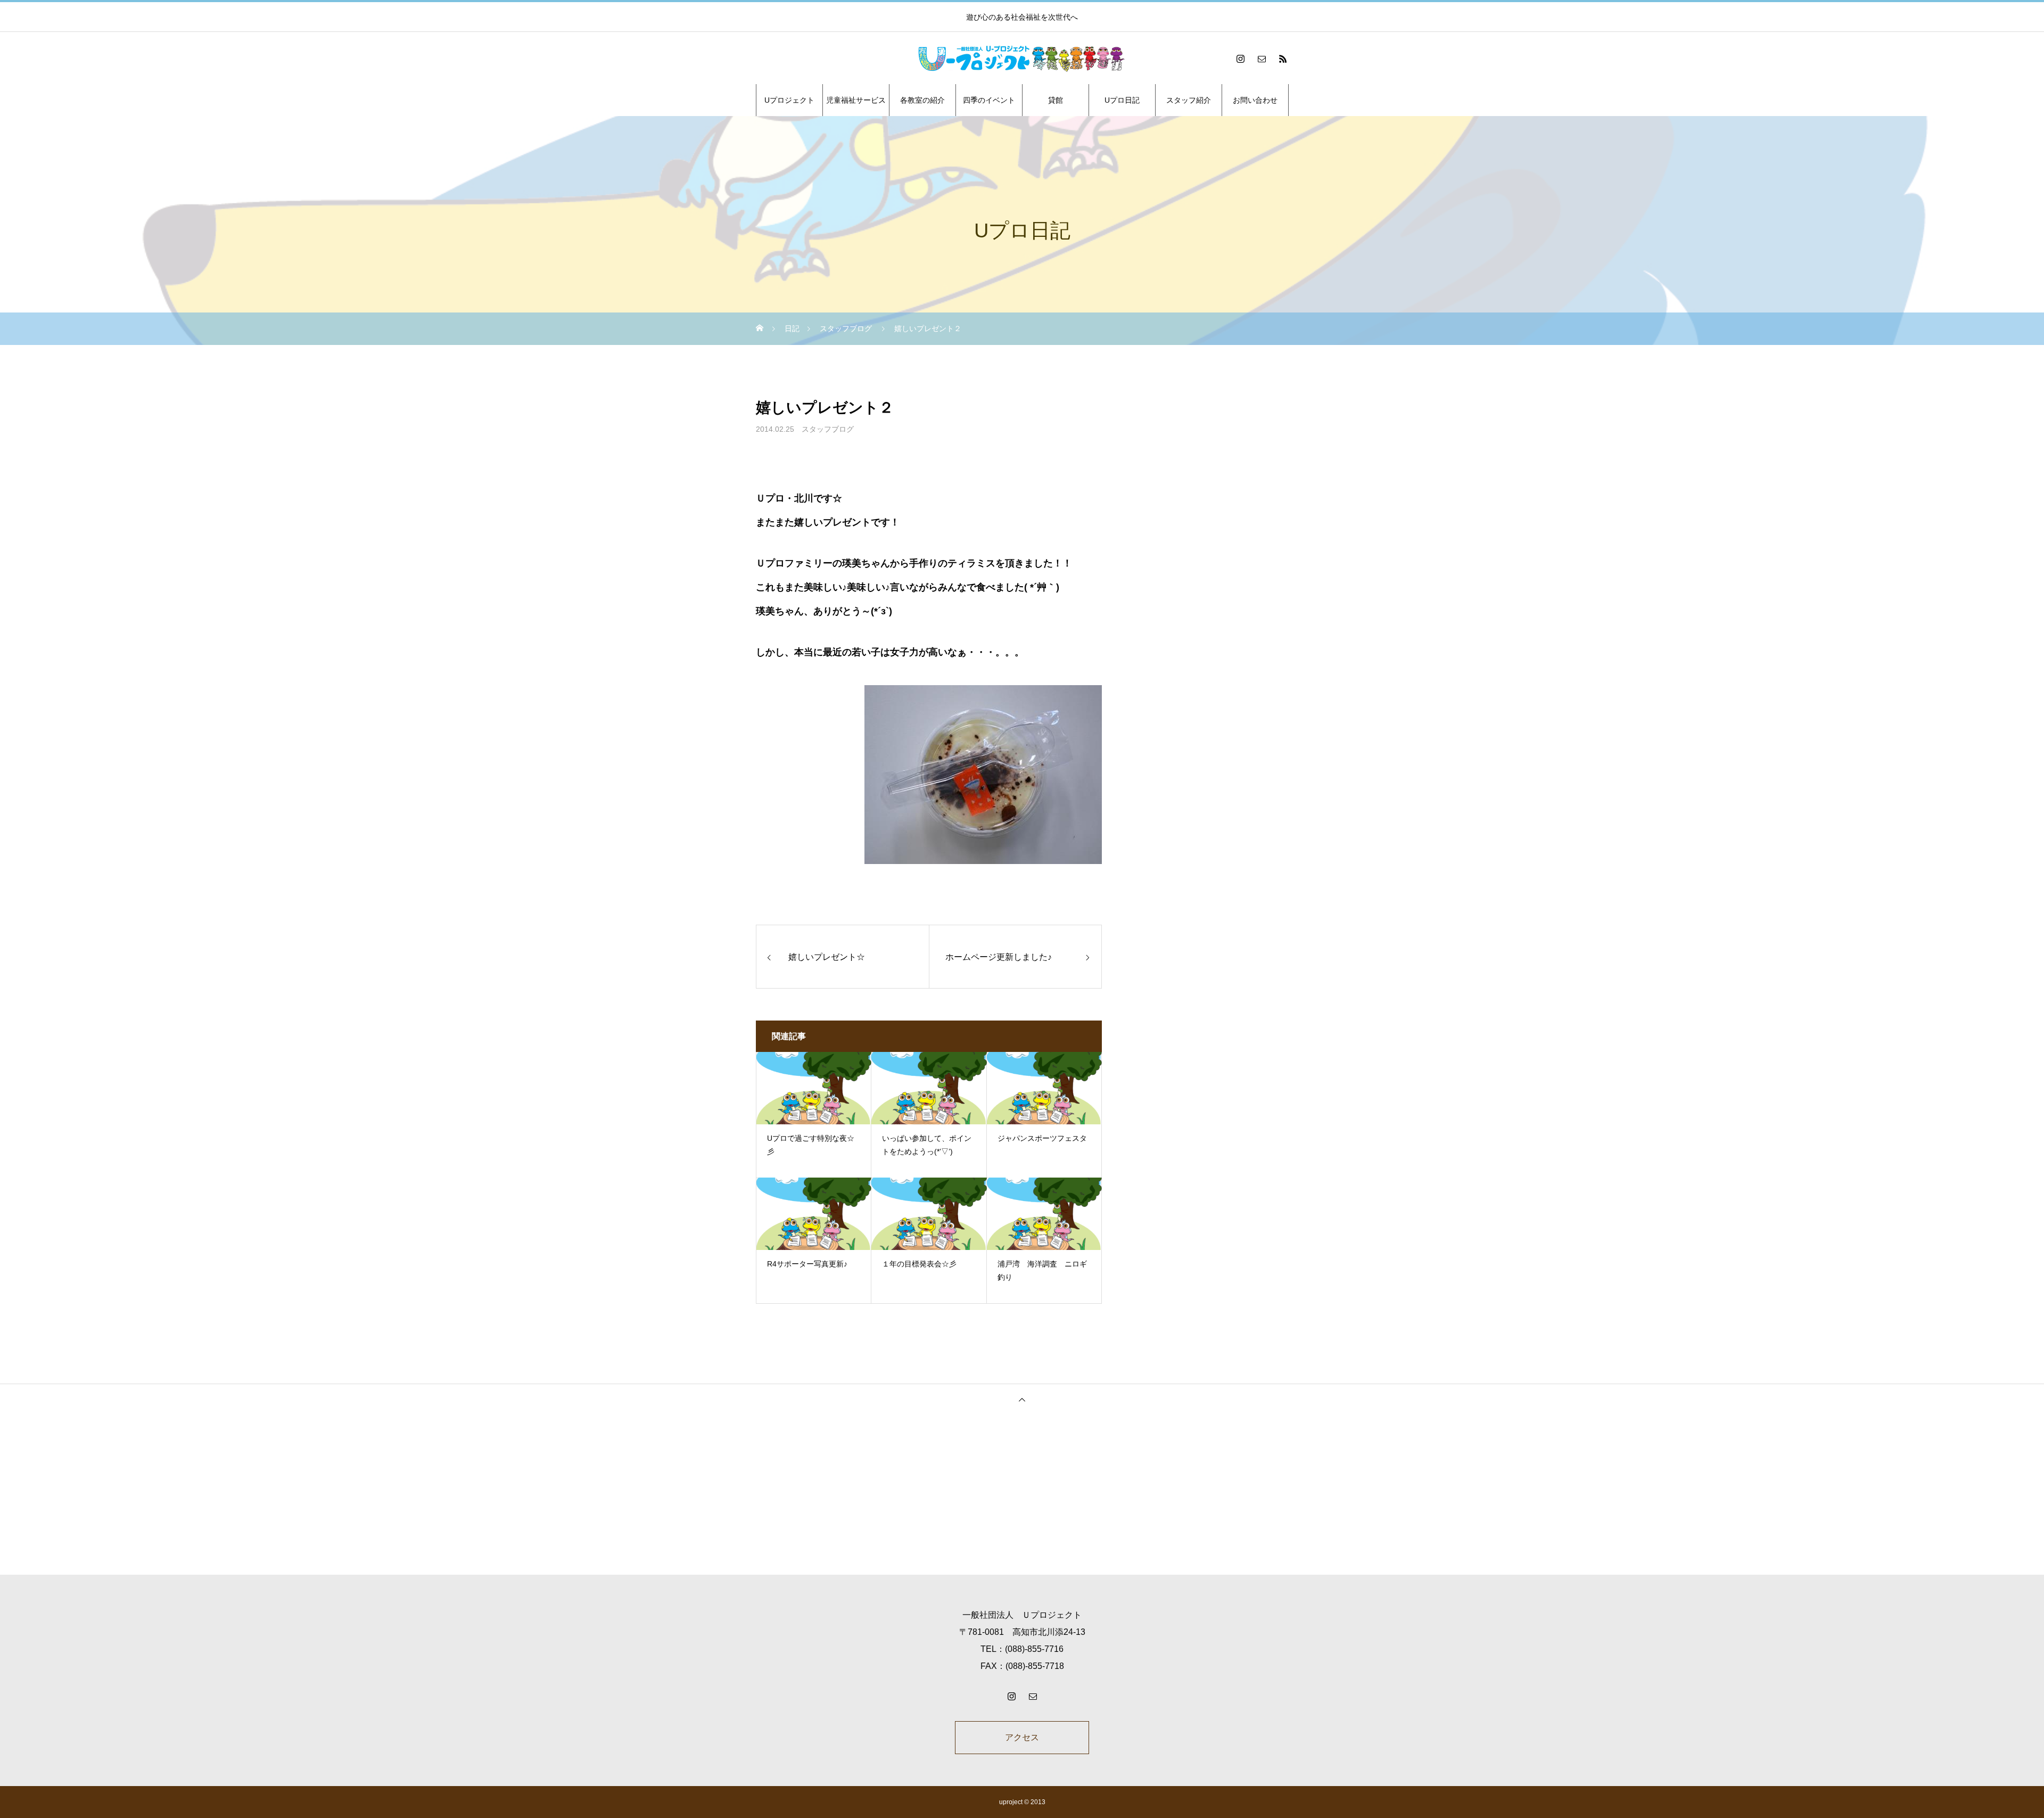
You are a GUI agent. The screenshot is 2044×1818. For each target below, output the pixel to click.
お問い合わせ (1255, 100)
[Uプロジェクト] (1022, 59)
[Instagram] (1240, 59)
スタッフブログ (828, 429)
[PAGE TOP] (1022, 1399)
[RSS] (1283, 59)
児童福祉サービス (856, 100)
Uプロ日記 (1122, 100)
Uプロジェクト (789, 100)
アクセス (1022, 1737)
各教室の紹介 (922, 100)
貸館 (1056, 100)
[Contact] (1262, 59)
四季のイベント (989, 100)
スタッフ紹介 (1189, 100)
